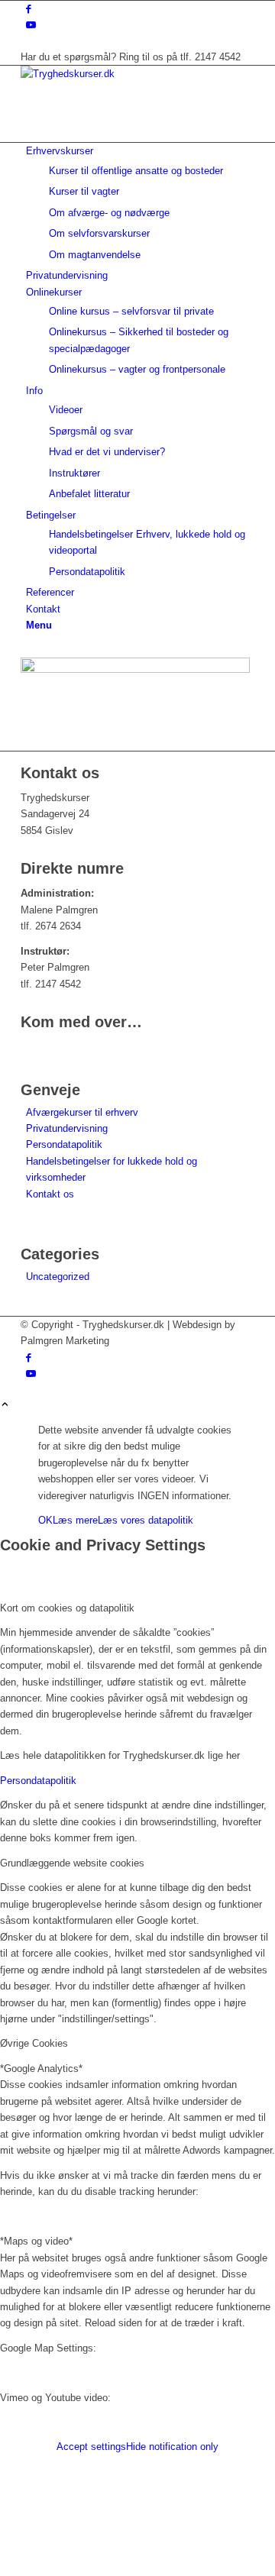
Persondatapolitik (64, 1144)
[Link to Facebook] (29, 9)
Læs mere (75, 1520)
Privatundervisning (67, 1128)
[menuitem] (140, 203)
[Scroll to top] (5, 1406)
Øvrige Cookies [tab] (34, 2043)
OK (45, 1520)
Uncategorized (58, 1277)
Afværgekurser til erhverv (82, 1112)
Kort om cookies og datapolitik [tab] (67, 1608)
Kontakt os (50, 1194)
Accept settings (91, 2447)
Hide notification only (172, 2447)
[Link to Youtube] (31, 25)
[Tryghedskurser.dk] (135, 74)
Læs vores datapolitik (146, 1520)
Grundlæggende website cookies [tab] (72, 1863)
